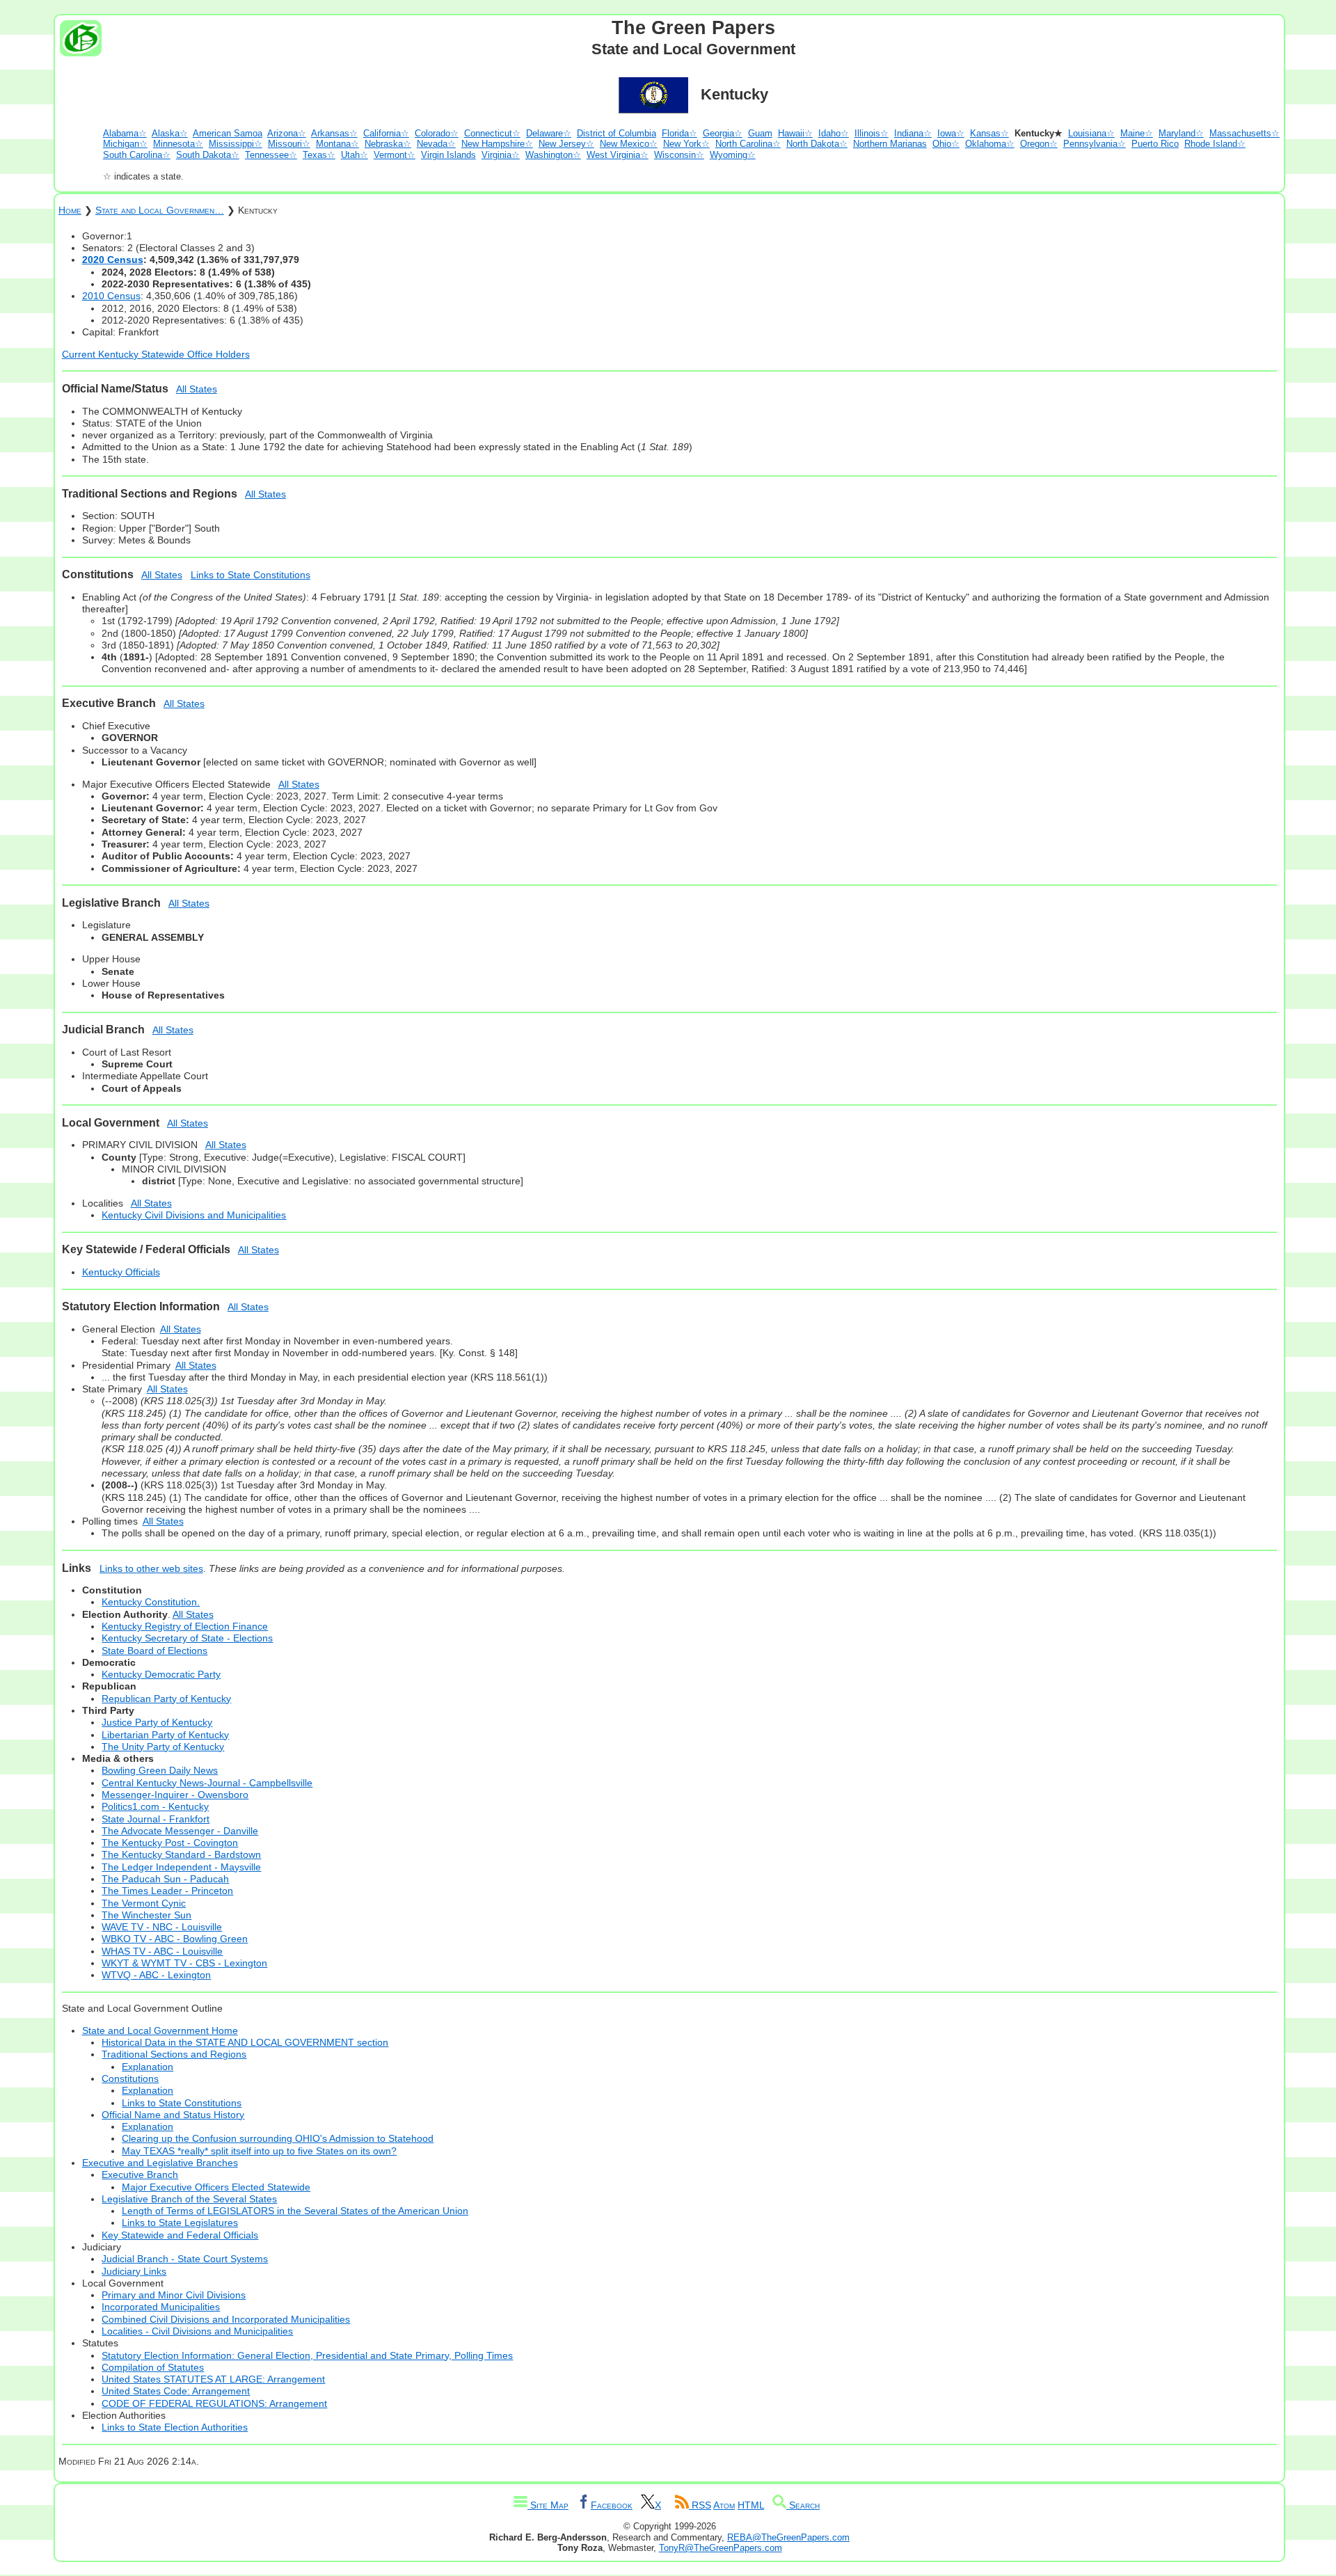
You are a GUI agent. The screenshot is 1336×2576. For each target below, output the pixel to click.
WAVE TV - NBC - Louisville (162, 1927)
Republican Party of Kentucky (166, 1699)
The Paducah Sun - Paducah (165, 1879)
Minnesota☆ (178, 144)
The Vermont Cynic (144, 1903)
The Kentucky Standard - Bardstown (181, 1854)
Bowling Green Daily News (160, 1770)
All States (197, 389)
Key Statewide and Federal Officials (180, 2235)
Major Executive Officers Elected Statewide (216, 2187)
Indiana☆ (913, 133)
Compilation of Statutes (153, 2367)
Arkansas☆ (334, 133)
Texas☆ (319, 155)
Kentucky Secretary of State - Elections (187, 1638)
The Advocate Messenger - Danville (180, 1831)
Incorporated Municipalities (161, 2307)
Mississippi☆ (236, 144)
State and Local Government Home (160, 2030)
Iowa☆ (951, 133)
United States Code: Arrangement (176, 2391)
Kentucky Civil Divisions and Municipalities (194, 1215)
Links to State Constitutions (250, 575)
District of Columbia (617, 133)
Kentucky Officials (121, 1272)
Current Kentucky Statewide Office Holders (156, 354)
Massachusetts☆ (1244, 133)
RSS (700, 2505)
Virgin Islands (448, 155)
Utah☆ (355, 155)
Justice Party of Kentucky (157, 1722)
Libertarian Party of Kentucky (165, 1735)
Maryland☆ (1181, 133)
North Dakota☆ (817, 144)
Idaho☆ (834, 133)
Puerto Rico (1155, 144)
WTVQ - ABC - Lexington (156, 1975)
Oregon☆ (1039, 144)
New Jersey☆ (566, 144)
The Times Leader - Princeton (167, 1891)
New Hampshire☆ (497, 144)
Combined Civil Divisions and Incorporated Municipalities (226, 2319)
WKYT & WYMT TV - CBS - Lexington (184, 1963)
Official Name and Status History (173, 2115)
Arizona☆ (287, 133)
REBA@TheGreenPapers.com (788, 2537)
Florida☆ (679, 133)
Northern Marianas (890, 144)
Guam (760, 133)
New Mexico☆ (629, 144)
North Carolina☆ (748, 144)
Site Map (548, 2505)
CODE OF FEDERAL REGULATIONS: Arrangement (214, 2403)
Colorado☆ (437, 133)
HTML (751, 2505)
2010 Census (111, 296)
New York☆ (686, 144)
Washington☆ (553, 155)
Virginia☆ (501, 155)
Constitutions (130, 2078)
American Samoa (228, 133)
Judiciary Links (134, 2271)
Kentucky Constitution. (151, 1602)
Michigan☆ (125, 144)
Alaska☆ (170, 133)
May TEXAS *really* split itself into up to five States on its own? (259, 2151)
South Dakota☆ (208, 155)
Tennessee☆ (271, 155)
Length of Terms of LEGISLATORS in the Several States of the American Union (295, 2211)
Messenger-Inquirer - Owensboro (175, 1795)
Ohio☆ (946, 144)
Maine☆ (1137, 133)
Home (70, 210)
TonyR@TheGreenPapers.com (721, 2548)
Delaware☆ (549, 133)
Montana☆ (337, 144)
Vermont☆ (395, 155)
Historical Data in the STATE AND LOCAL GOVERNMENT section (245, 2042)
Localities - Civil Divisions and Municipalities (197, 2331)
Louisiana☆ (1091, 133)
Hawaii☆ (795, 133)
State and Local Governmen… (160, 210)
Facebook (612, 2505)
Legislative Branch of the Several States (189, 2199)
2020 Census (113, 260)
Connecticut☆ (492, 133)
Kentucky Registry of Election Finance (185, 1626)
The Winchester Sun (146, 1915)
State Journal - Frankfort (156, 1819)
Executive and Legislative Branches (160, 2163)
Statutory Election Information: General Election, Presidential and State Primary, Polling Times (307, 2355)
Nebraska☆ (388, 144)
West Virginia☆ (618, 155)
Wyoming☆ (733, 155)
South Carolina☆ (137, 155)
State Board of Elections (154, 1651)
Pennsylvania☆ (1095, 144)
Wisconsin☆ (679, 155)
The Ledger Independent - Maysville (181, 1867)
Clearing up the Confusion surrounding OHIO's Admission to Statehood (278, 2138)
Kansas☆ (989, 133)
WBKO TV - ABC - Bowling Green (175, 1939)
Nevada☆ (436, 144)
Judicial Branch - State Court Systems (185, 2259)
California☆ (386, 133)
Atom (724, 2505)
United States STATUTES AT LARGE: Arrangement (213, 2379)
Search (803, 2505)
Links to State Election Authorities (175, 2427)
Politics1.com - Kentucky (155, 1806)
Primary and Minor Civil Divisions (174, 2295)
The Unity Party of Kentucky (163, 1747)
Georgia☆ (723, 133)
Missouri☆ (289, 144)
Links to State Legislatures (180, 2223)
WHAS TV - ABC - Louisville (162, 1951)
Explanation (148, 2067)
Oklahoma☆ (990, 144)
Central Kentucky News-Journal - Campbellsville (207, 1783)
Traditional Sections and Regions (174, 2054)
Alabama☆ (125, 133)
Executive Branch (140, 2175)
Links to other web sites (151, 1568)
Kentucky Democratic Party (161, 1674)
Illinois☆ (872, 133)
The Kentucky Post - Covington (170, 1843)
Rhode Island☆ (1215, 144)
